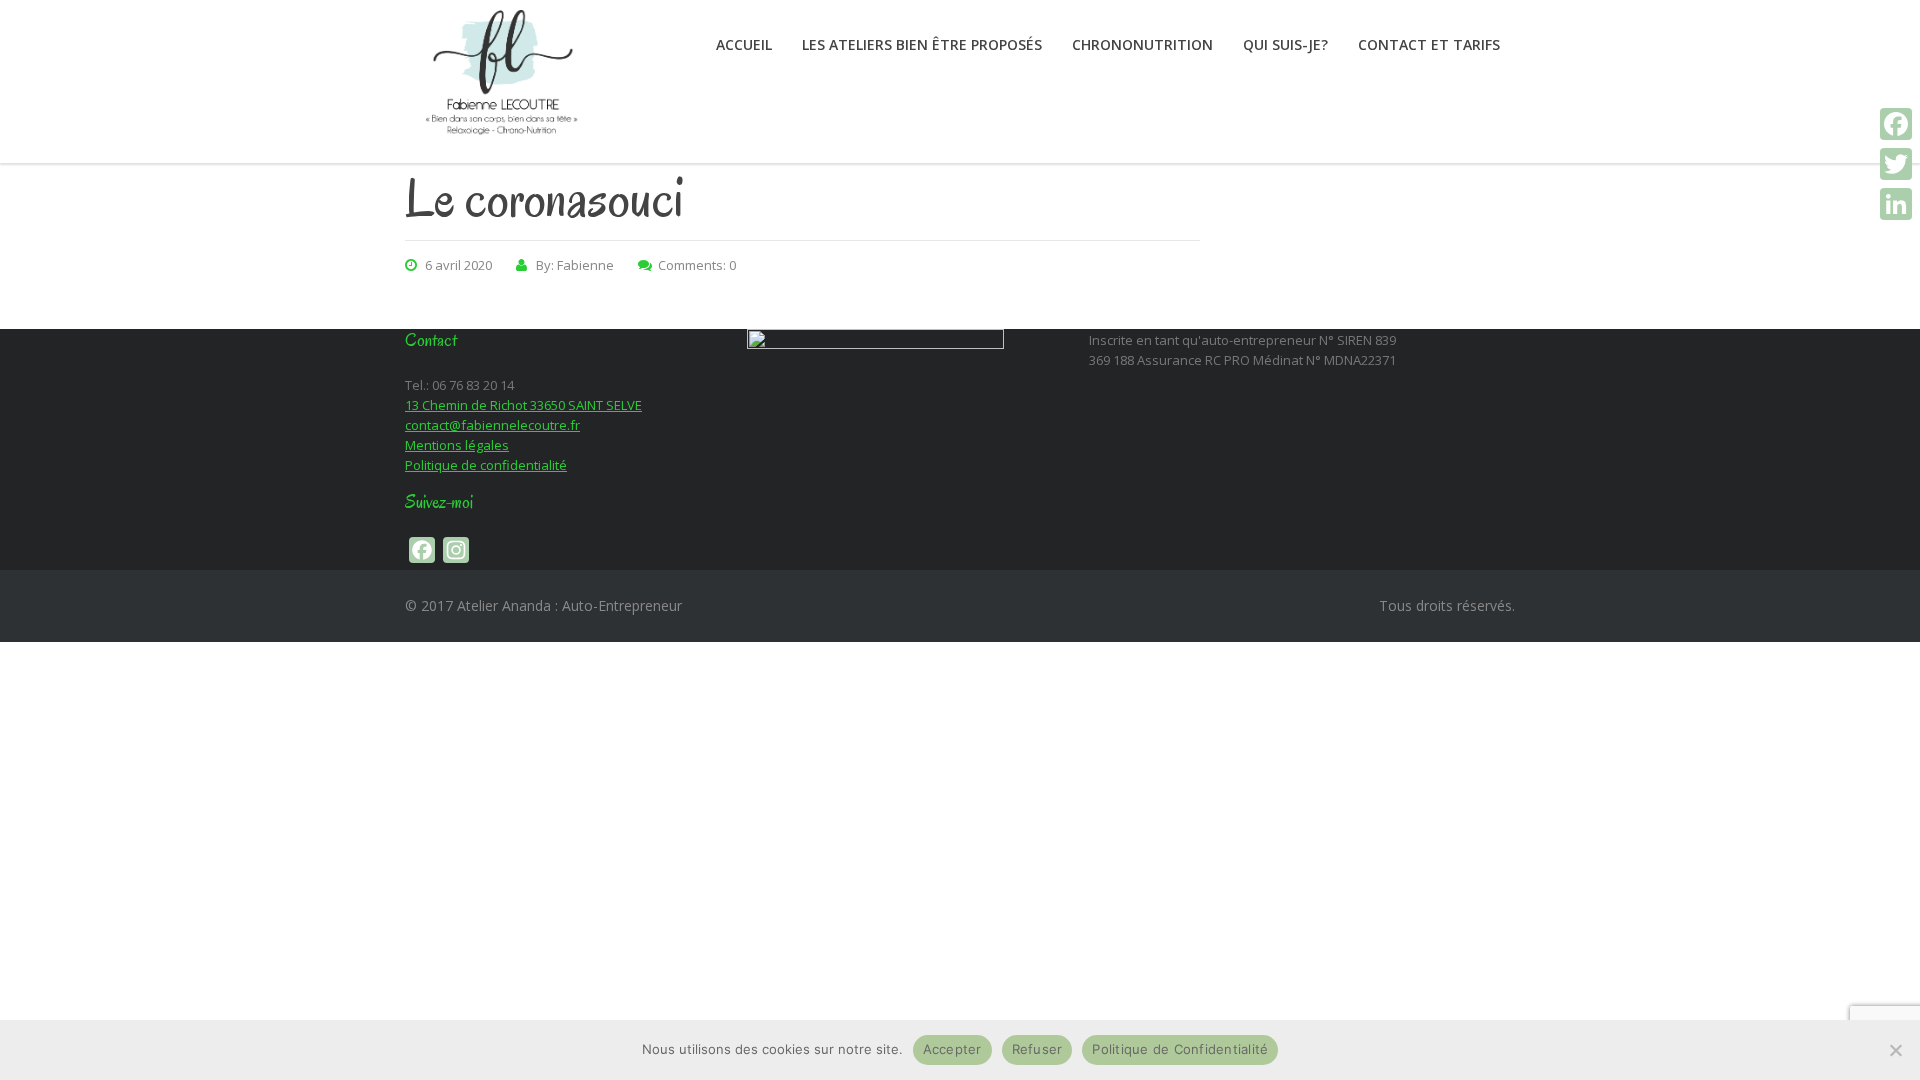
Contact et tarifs (1429, 44)
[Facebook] (1896, 124)
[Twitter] (1896, 164)
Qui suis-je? (1285, 44)
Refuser (1037, 1049)
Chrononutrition (1142, 44)
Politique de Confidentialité (1180, 1049)
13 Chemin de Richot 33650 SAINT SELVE (523, 405)
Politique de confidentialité (486, 465)
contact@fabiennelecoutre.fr (492, 425)
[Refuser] (1895, 1050)
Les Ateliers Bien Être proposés (922, 44)
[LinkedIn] (1896, 204)
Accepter (952, 1049)
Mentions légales (457, 445)
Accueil (744, 44)
